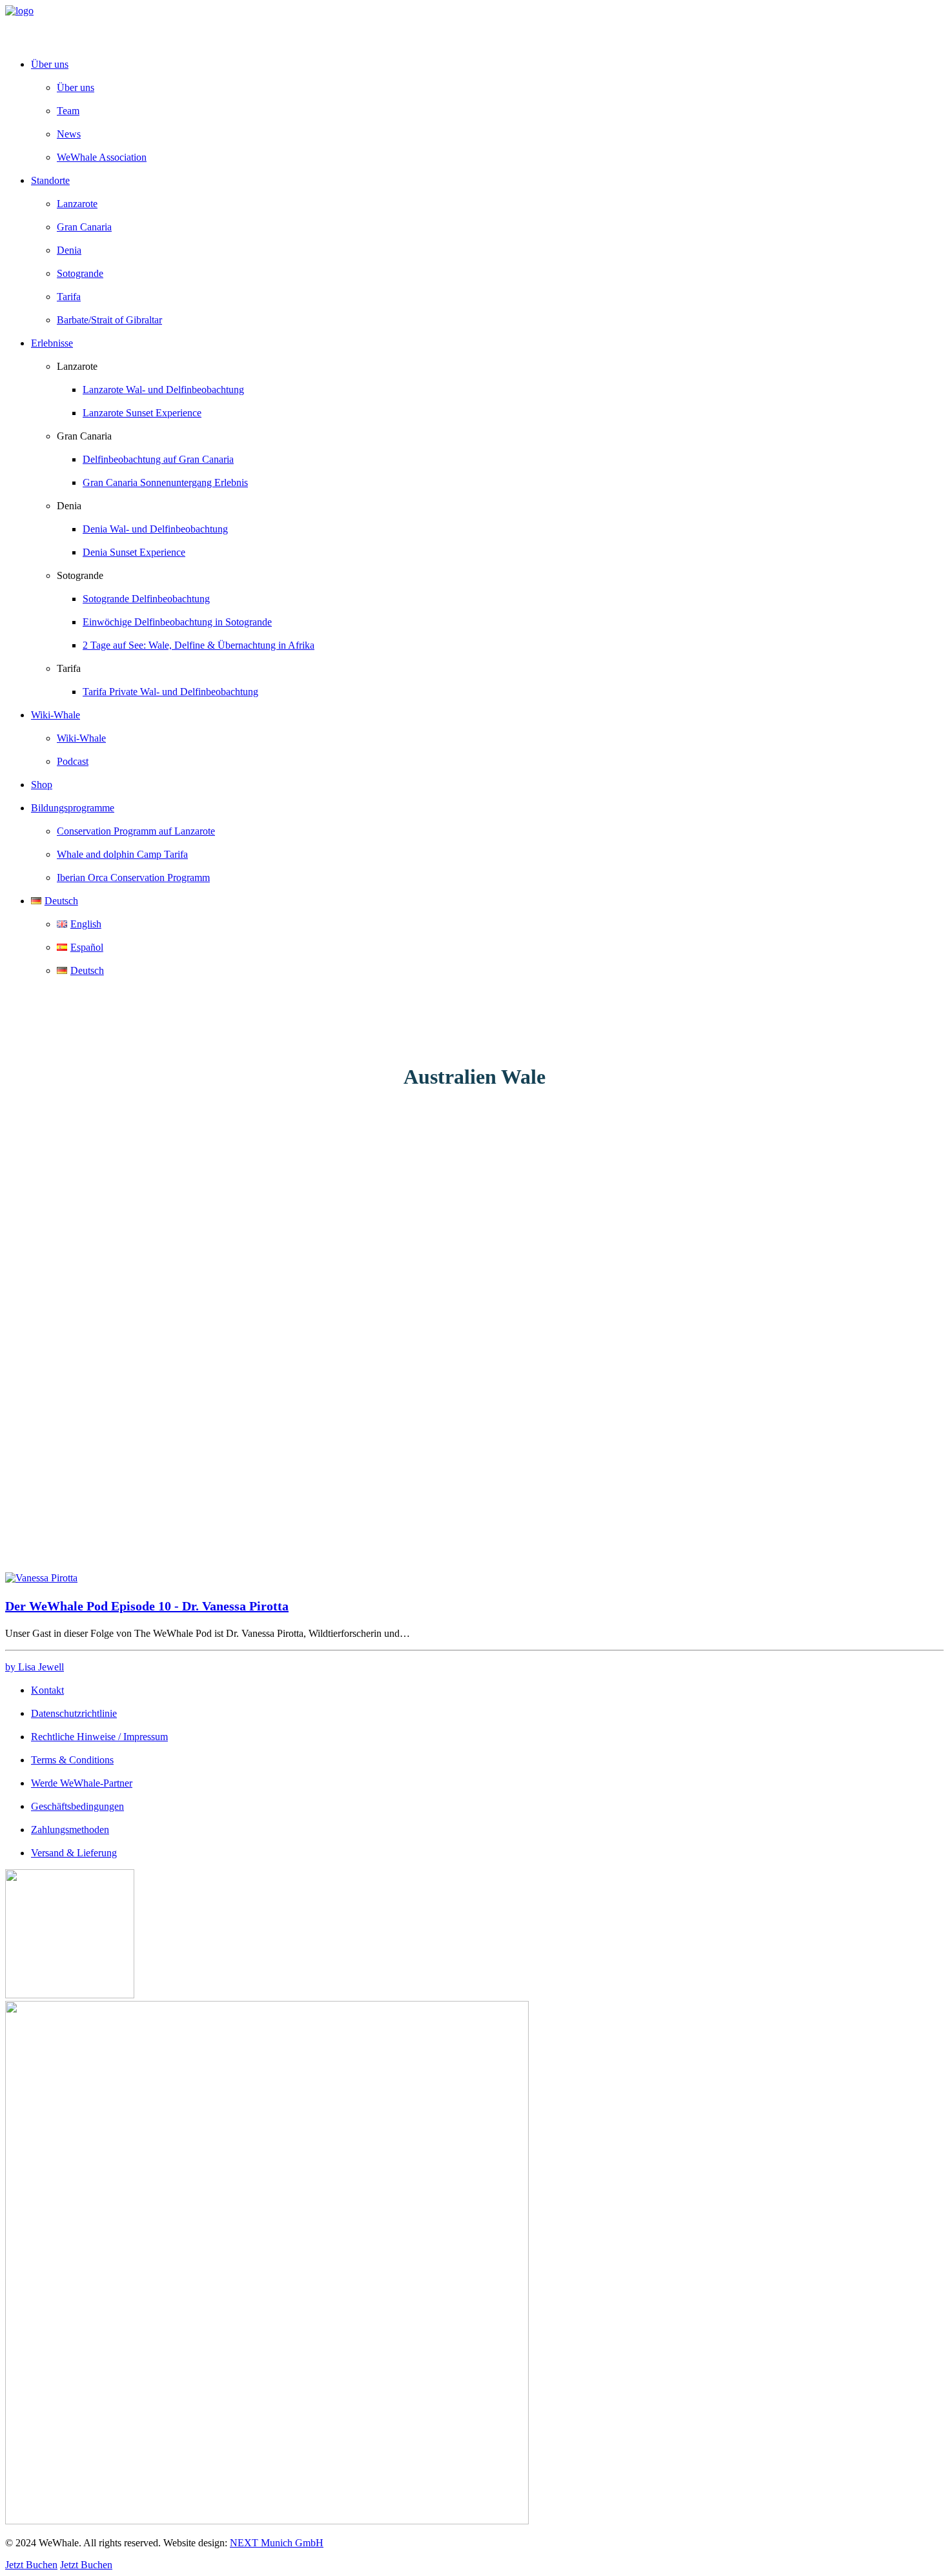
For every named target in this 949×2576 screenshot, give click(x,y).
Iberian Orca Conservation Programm (133, 877)
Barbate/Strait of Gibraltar (109, 320)
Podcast (73, 761)
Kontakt (47, 1690)
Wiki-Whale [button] (56, 715)
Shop (42, 785)
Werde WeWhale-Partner (82, 1783)
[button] (41, 1578)
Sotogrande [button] (80, 575)
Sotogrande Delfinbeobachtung (146, 599)
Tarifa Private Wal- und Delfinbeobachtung (170, 692)
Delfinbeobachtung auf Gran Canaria (158, 459)
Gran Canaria (84, 227)
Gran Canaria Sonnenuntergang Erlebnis (165, 482)
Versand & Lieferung (74, 1853)
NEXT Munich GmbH (277, 2543)
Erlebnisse (52, 343)
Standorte (50, 180)
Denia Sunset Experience (134, 552)
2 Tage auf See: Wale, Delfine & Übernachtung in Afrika (199, 645)
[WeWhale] (474, 26)
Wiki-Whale (81, 738)
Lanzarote (77, 204)
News (69, 134)
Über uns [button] (50, 64)
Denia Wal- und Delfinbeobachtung (155, 529)
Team (68, 111)
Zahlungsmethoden (70, 1830)
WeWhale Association (102, 157)
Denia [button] (69, 506)
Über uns (76, 87)
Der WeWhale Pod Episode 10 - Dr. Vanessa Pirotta (147, 1606)
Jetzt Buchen (31, 2565)
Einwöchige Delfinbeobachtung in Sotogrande (177, 622)
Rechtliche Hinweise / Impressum (99, 1737)
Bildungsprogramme (73, 808)
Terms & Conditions (72, 1760)
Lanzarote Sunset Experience (142, 413)
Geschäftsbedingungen (77, 1806)
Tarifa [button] (69, 668)
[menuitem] (487, 111)
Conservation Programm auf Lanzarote (136, 831)
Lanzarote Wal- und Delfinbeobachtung (163, 390)
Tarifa (69, 297)
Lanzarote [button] (77, 366)
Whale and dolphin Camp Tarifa (122, 854)
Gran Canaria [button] (84, 436)
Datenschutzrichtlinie (74, 1713)
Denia (69, 250)
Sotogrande (80, 273)
